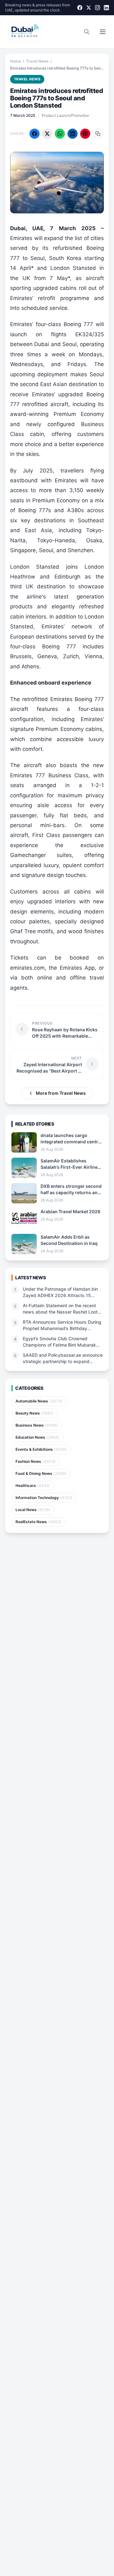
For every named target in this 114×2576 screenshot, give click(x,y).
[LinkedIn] (106, 8)
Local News (33, 1510)
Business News (37, 1425)
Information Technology (44, 1498)
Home (16, 61)
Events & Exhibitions (41, 1449)
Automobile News (39, 1401)
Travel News (37, 61)
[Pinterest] (85, 134)
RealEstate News (38, 1522)
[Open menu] (103, 32)
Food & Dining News (41, 1473)
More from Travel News (61, 1093)
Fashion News (36, 1461)
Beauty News (35, 1413)
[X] (89, 8)
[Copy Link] (98, 134)
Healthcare (33, 1485)
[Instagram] (98, 8)
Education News (38, 1437)
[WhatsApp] (60, 134)
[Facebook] (80, 8)
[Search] (87, 32)
